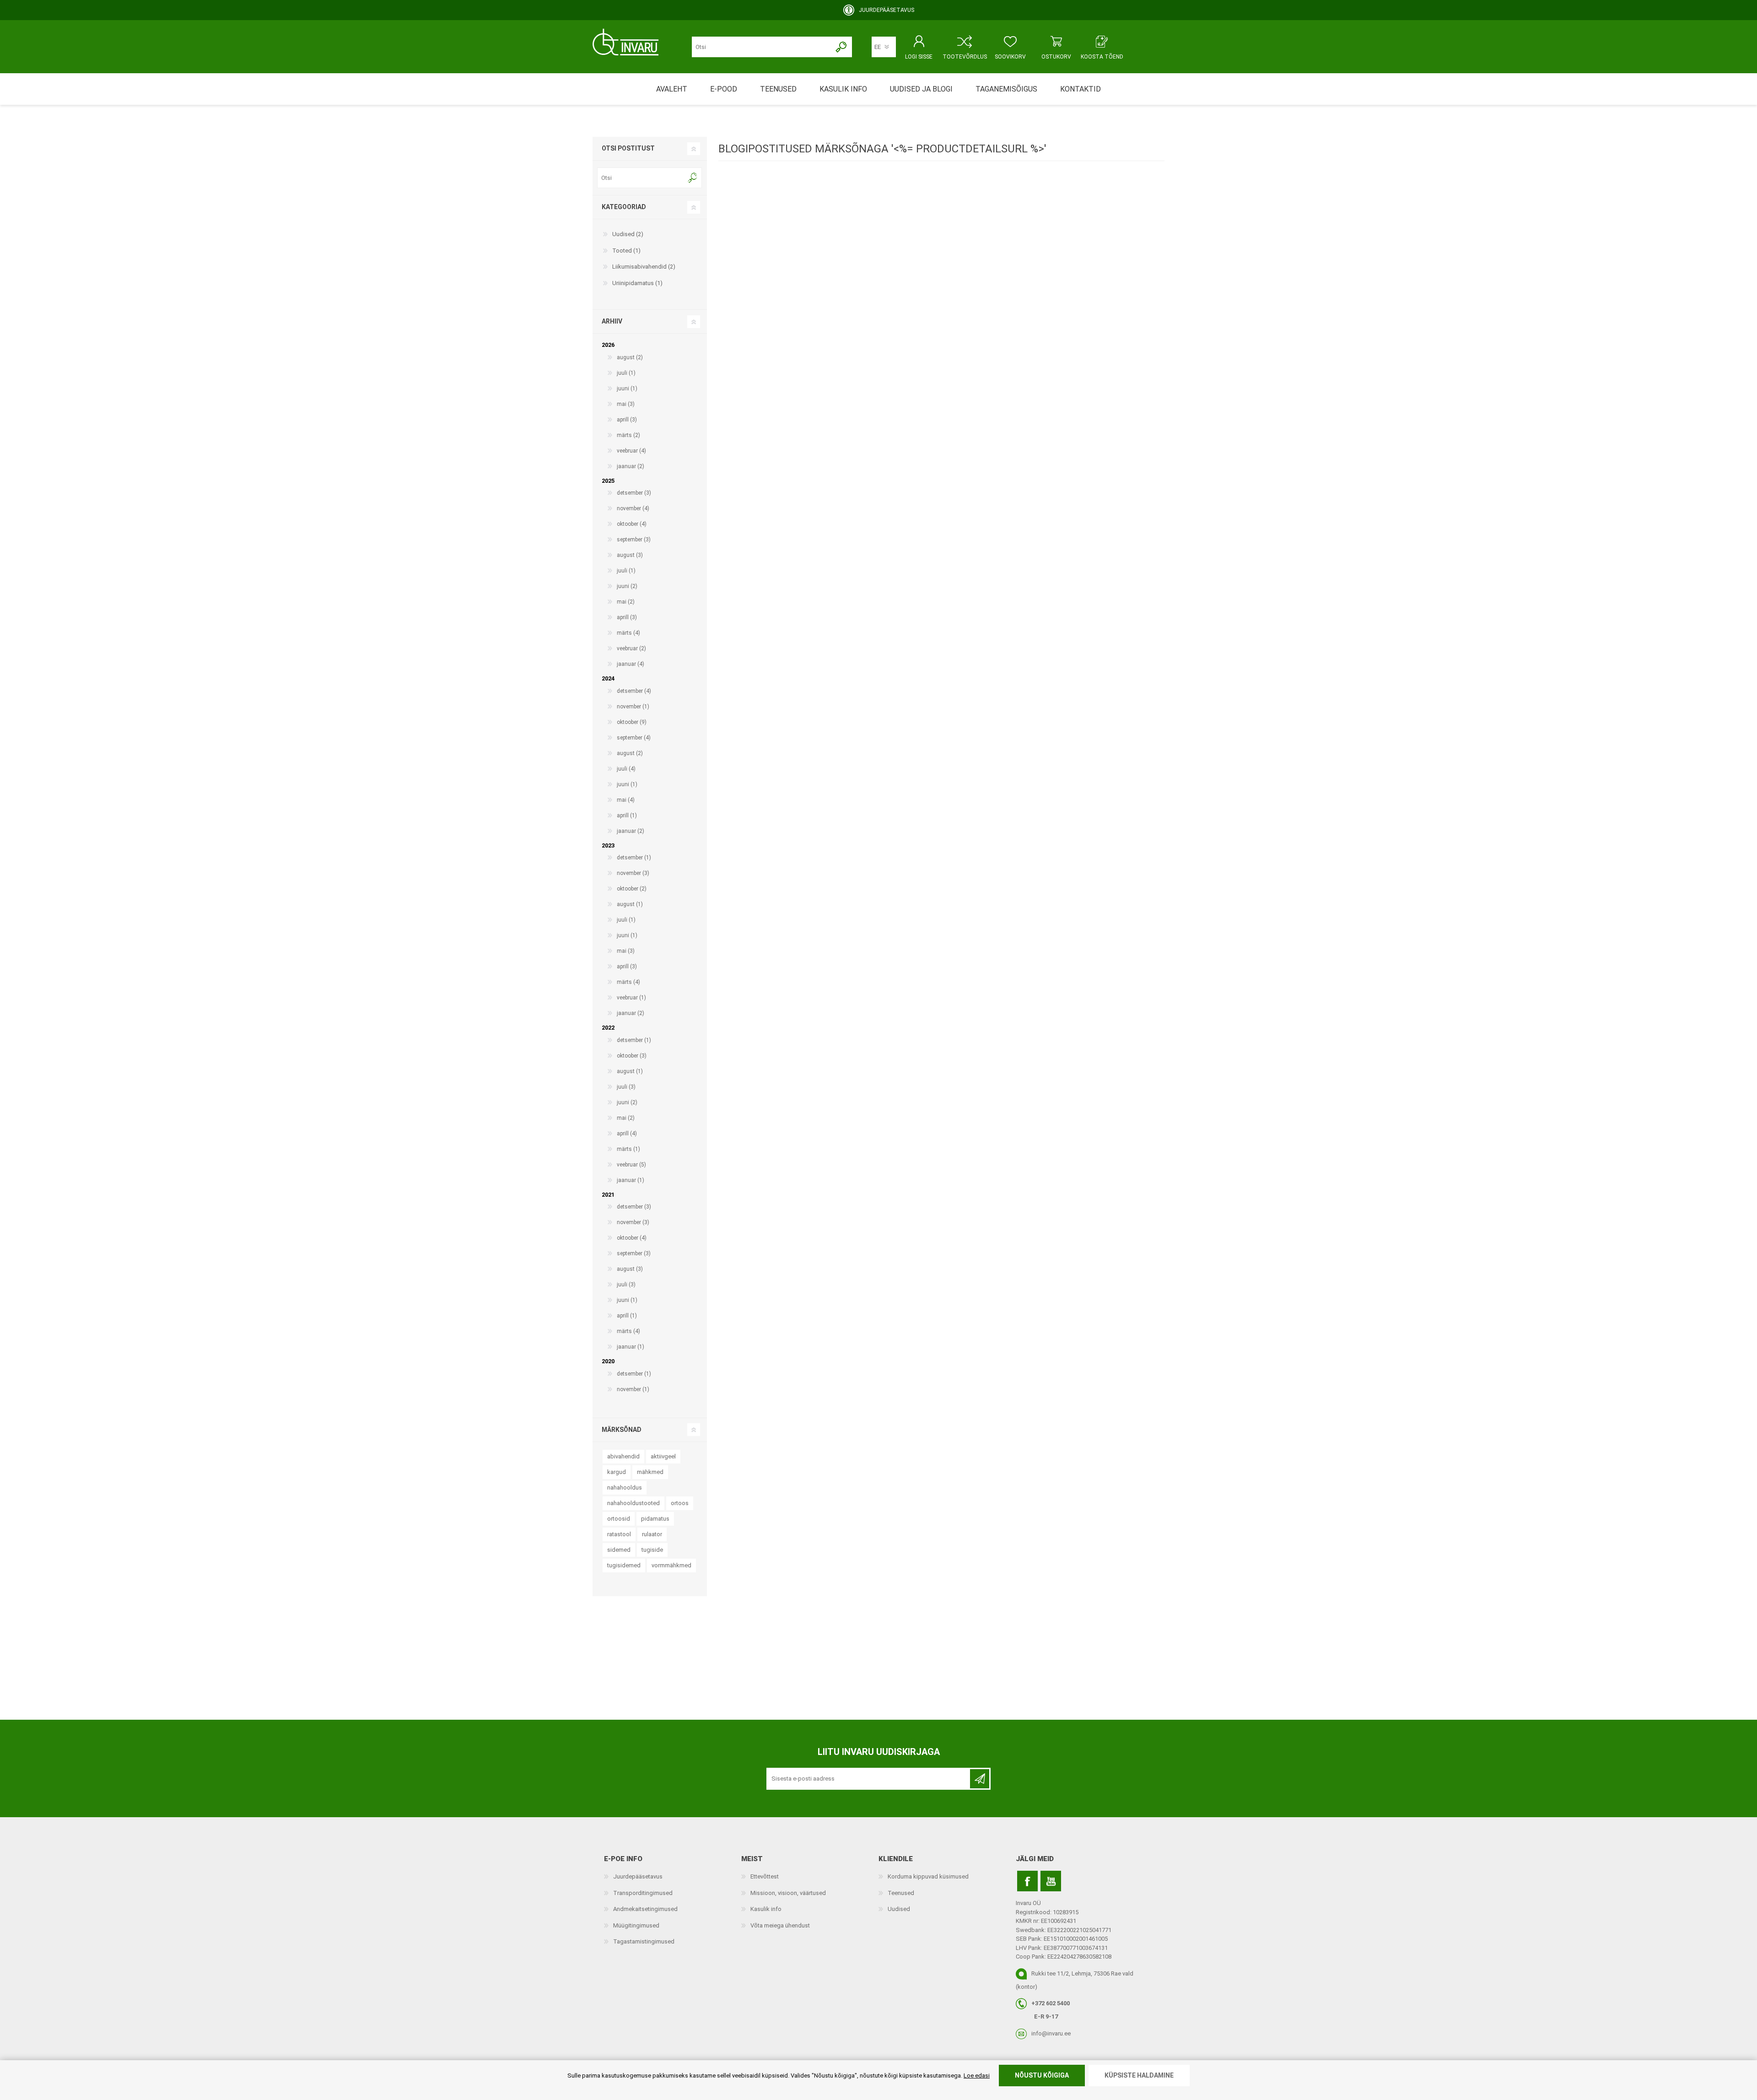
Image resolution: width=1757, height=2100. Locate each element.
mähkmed (650, 1472)
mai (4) (626, 800)
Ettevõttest (765, 1876)
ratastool (619, 1534)
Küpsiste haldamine (1139, 2075)
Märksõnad (622, 1430)
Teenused (901, 1893)
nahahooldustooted (633, 1503)
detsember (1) (634, 858)
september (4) (634, 738)
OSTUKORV (1056, 57)
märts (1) (628, 1149)
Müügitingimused (636, 1925)
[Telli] (980, 1779)
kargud (617, 1472)
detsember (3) (634, 493)
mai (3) (626, 404)
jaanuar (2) (631, 466)
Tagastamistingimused (644, 1941)
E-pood (724, 89)
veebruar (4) (631, 451)
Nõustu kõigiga (1042, 2075)
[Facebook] (1027, 1881)
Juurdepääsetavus (638, 1876)
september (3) (634, 540)
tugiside (652, 1550)
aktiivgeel (663, 1456)
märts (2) (628, 435)
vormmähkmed (671, 1565)
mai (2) (626, 602)
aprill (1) (627, 815)
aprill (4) (627, 1134)
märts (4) (628, 633)
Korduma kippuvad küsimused (928, 1876)
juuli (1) (626, 373)
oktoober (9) (632, 722)
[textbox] (642, 178)
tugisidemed (624, 1565)
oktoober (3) (632, 1056)
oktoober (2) (632, 889)
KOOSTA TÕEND (1102, 57)
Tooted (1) (626, 251)
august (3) (630, 555)
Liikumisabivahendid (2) (644, 267)
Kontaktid (1081, 89)
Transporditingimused (643, 1893)
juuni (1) (627, 389)
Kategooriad (624, 207)
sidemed (619, 1550)
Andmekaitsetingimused (645, 1909)
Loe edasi (977, 2076)
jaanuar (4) (631, 664)
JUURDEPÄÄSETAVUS (887, 10)
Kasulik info (766, 1909)
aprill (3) (627, 420)
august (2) (630, 357)
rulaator (652, 1534)
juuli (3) (626, 1087)
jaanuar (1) (631, 1180)
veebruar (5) (631, 1165)
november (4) (633, 508)
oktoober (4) (632, 524)
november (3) (633, 873)
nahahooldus (625, 1487)
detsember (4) (634, 691)
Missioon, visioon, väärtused (788, 1893)
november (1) (633, 707)
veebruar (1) (631, 998)
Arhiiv (612, 321)
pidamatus (655, 1519)
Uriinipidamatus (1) (637, 283)
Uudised (899, 1909)
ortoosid (619, 1519)
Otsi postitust (628, 148)
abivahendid (623, 1456)
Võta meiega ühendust (780, 1925)
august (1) (630, 904)
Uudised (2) (628, 234)
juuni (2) (627, 586)
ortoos (680, 1503)
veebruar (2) (631, 648)
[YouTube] (1051, 1881)
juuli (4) (626, 769)
